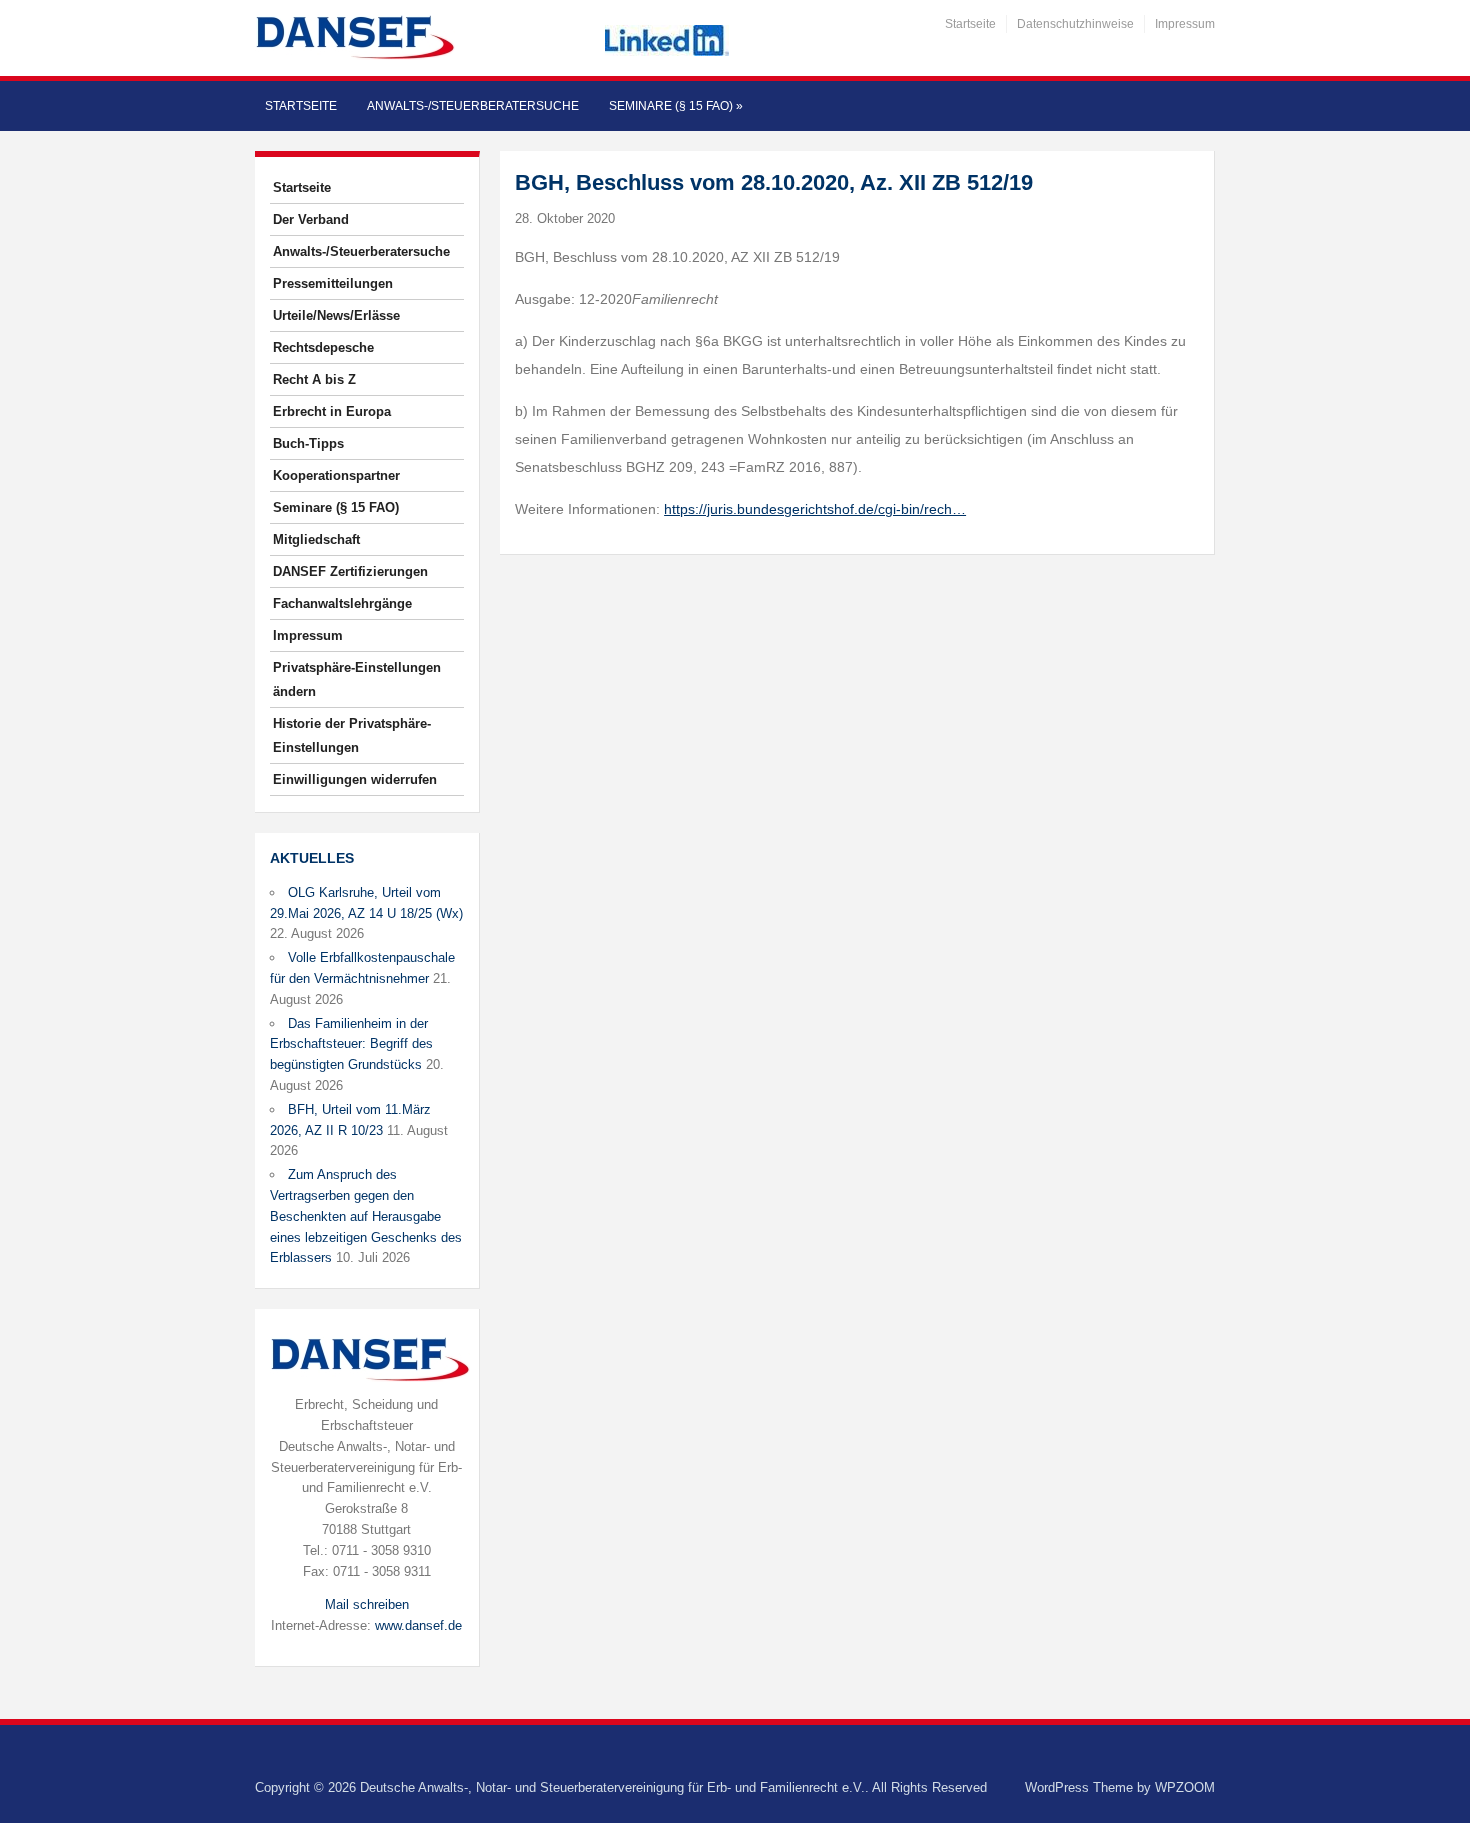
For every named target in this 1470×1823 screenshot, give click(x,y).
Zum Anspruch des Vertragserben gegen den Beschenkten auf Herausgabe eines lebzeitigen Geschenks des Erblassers (366, 1216)
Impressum (1185, 24)
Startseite (970, 24)
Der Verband (311, 219)
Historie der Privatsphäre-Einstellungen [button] (352, 735)
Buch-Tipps (308, 443)
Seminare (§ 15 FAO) (676, 106)
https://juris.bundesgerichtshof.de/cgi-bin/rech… (815, 509)
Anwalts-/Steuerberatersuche (473, 106)
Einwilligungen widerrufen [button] (355, 779)
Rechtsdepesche (323, 347)
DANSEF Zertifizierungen (350, 571)
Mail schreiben (367, 1604)
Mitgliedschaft (316, 539)
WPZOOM (1185, 1787)
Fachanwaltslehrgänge (342, 603)
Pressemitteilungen (333, 283)
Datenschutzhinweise (1075, 24)
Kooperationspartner (336, 475)
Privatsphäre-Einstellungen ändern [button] (357, 679)
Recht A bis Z (314, 379)
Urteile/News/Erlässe (336, 315)
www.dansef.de (418, 1625)
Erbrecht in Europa (332, 411)
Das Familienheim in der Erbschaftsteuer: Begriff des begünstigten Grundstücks (351, 1044)
